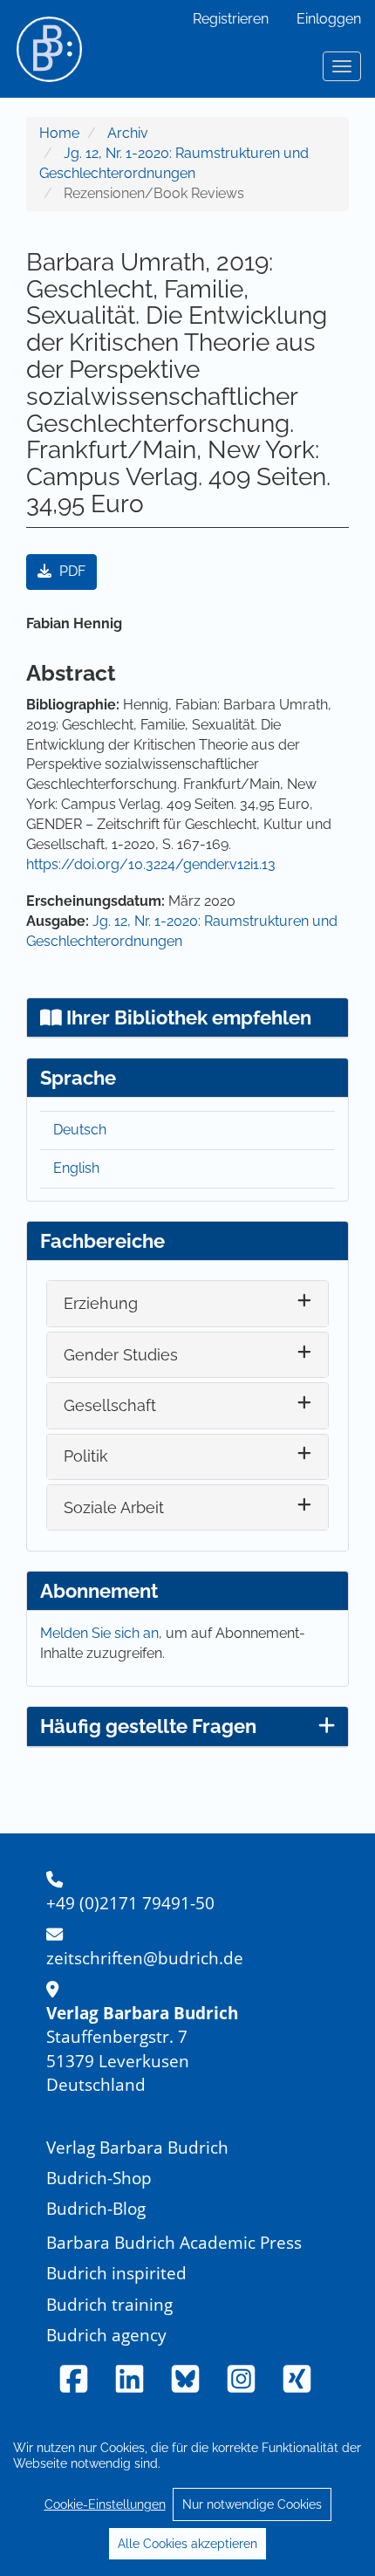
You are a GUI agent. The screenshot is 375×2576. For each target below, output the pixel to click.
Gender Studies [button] (121, 1355)
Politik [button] (86, 1456)
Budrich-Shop (99, 2178)
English (76, 1168)
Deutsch (80, 1130)
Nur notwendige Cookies (252, 2504)
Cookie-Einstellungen (105, 2504)
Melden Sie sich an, (103, 1633)
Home (59, 133)
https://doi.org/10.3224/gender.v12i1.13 (151, 864)
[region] (187, 2495)
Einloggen (329, 19)
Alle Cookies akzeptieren (187, 2544)
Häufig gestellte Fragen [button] (148, 1726)
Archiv (128, 133)
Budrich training (109, 2304)
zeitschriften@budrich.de (145, 1958)
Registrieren (231, 19)
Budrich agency (106, 2335)
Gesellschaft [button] (110, 1405)
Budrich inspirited (116, 2273)
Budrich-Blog (96, 2208)
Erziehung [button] (101, 1303)
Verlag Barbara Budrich (137, 2147)
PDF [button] (71, 571)
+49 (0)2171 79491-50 (130, 1903)
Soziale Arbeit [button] (114, 1507)
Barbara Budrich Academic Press (174, 2242)
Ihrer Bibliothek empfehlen (187, 1017)
